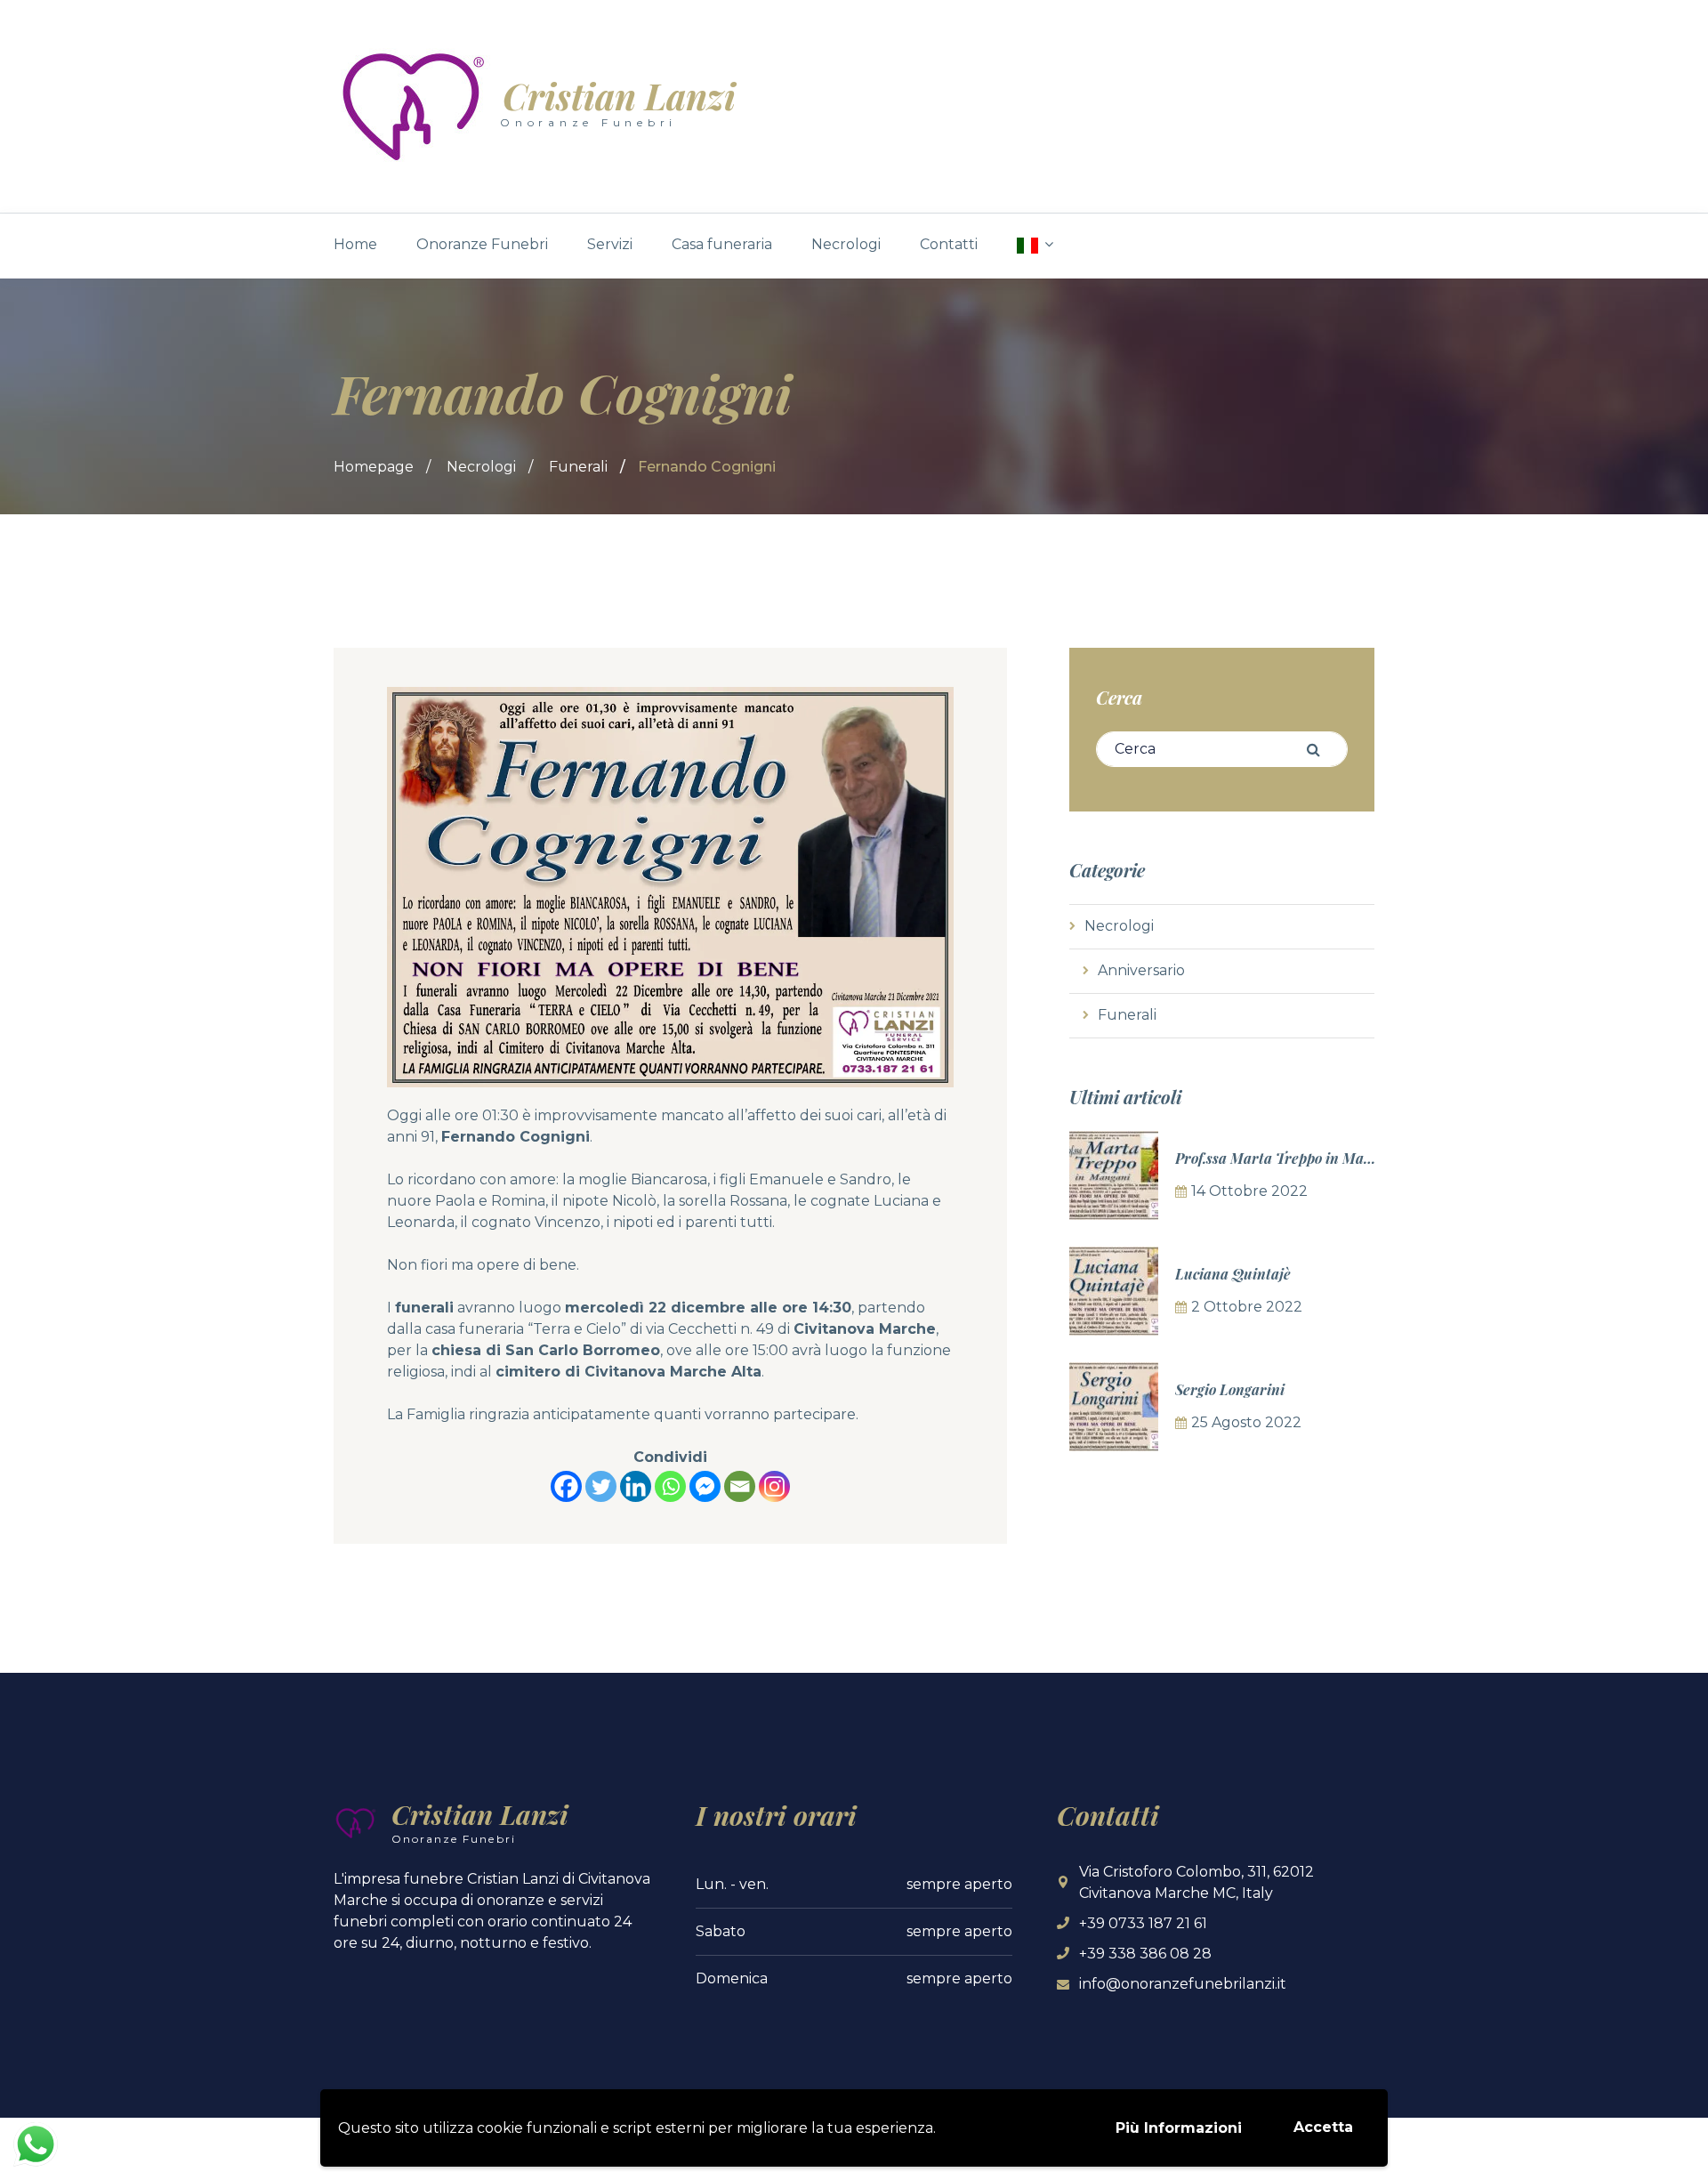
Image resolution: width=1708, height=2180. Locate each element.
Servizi (610, 244)
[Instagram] (774, 1486)
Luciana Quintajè (1233, 1274)
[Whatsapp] (670, 1486)
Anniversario (1141, 970)
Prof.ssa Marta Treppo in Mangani (1288, 1158)
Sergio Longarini (1230, 1389)
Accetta (1323, 2127)
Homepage (374, 467)
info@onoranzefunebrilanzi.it (1183, 1984)
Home (355, 244)
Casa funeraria (722, 244)
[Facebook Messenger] (705, 1486)
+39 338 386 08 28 (1145, 1954)
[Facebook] (566, 1486)
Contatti (949, 244)
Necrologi (846, 244)
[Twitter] (601, 1486)
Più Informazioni (1179, 2128)
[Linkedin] (636, 1486)
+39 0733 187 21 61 (1143, 1923)
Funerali (578, 467)
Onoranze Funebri (482, 244)
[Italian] (1035, 246)
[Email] (740, 1486)
